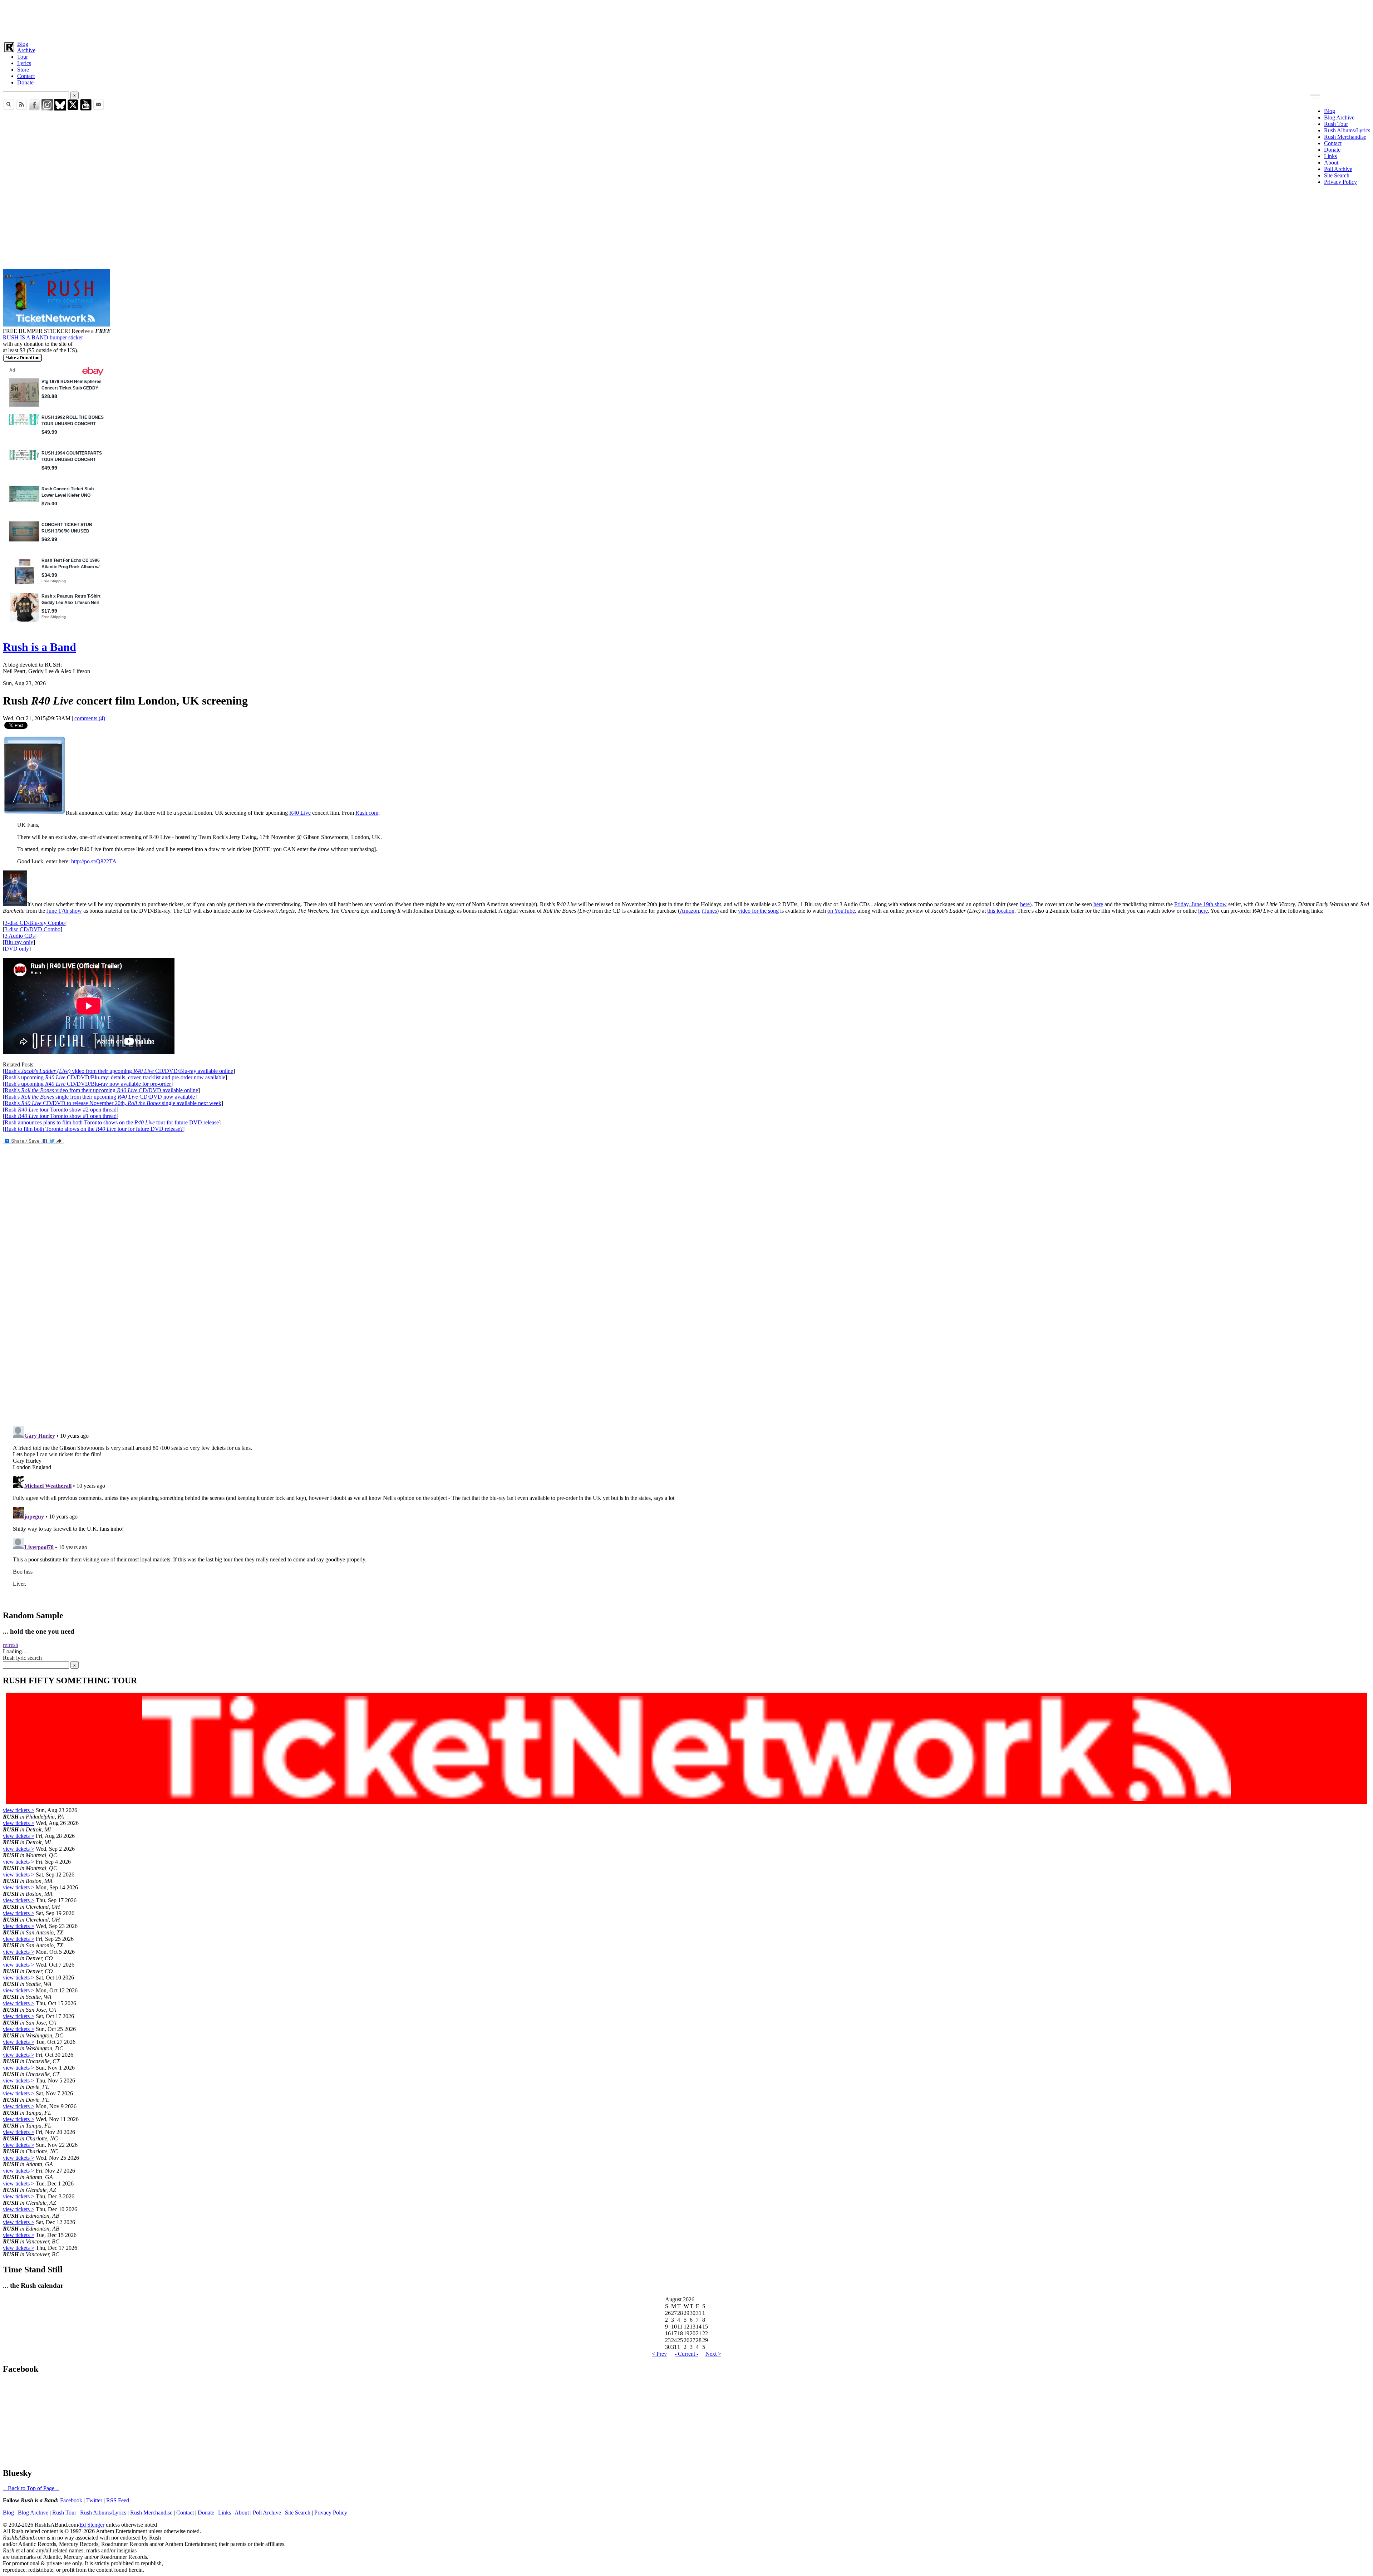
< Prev (659, 2354)
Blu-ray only (19, 942)
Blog (23, 44)
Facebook (71, 2500)
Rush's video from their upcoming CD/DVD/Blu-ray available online (119, 1071)
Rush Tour (1336, 124)
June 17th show (64, 911)
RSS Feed (118, 2500)
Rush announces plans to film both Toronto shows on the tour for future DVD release (112, 1122)
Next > (713, 2354)
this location (1001, 911)
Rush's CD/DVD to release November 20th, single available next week (113, 1103)
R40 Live (300, 813)
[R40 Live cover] (15, 904)
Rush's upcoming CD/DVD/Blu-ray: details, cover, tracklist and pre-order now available (115, 1077)
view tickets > (19, 1810)
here (1025, 904)
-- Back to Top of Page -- (31, 2488)
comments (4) (90, 718)
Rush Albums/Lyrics (1347, 130)
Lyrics (24, 63)
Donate (25, 82)
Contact (26, 76)
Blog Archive (1339, 117)
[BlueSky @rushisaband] (60, 109)
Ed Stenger (92, 2525)
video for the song (758, 911)
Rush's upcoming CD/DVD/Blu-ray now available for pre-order (88, 1084)
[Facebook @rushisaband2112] (34, 109)
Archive (26, 50)
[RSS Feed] (21, 109)
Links (1330, 156)
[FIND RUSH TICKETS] (56, 325)
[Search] (9, 109)
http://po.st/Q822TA (94, 861)
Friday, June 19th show (1200, 904)
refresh (11, 1645)
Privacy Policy (1340, 182)
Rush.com (367, 813)
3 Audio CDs (20, 936)
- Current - (686, 2354)
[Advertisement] (217, 19)
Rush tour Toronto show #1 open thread (61, 1116)
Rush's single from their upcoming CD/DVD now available (100, 1097)
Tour (23, 57)
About (1331, 163)
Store (23, 70)
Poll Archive (1338, 169)
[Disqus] (686, 1325)
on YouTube (841, 911)
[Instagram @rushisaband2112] (47, 109)
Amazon (689, 911)
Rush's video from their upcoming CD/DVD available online (101, 1090)
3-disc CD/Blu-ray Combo (35, 923)
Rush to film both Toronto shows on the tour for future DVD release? (94, 1129)
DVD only (17, 949)
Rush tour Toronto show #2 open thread (61, 1110)
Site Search (1337, 175)
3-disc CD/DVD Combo (33, 929)
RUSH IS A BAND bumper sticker (43, 337)
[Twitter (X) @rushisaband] (73, 109)
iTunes (709, 911)
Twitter (94, 2500)
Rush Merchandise (1345, 137)
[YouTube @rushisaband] (86, 109)
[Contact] (99, 109)
